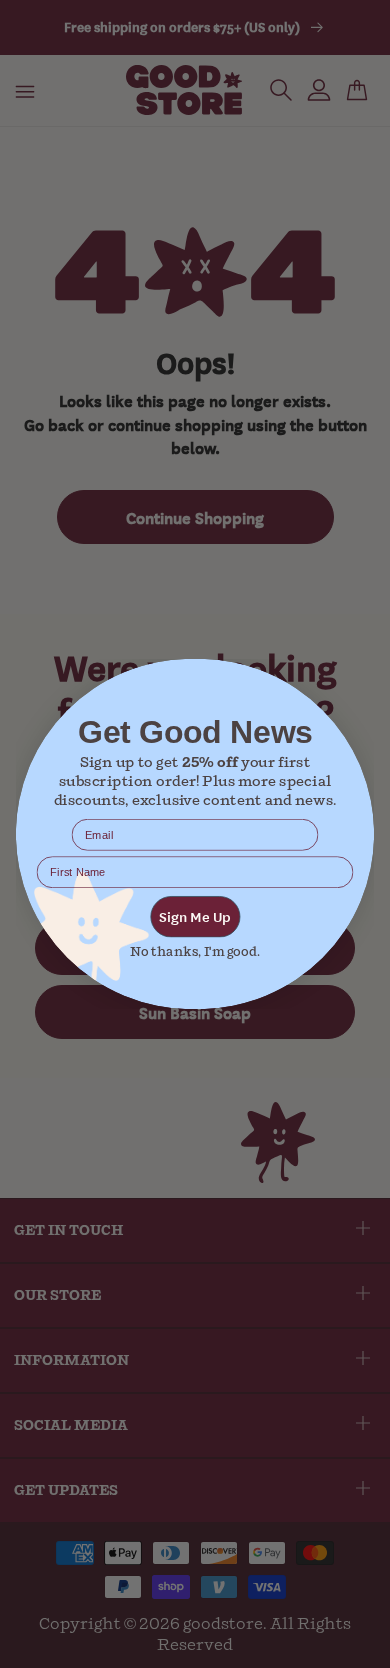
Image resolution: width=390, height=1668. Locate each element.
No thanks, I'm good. (195, 952)
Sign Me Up (195, 916)
